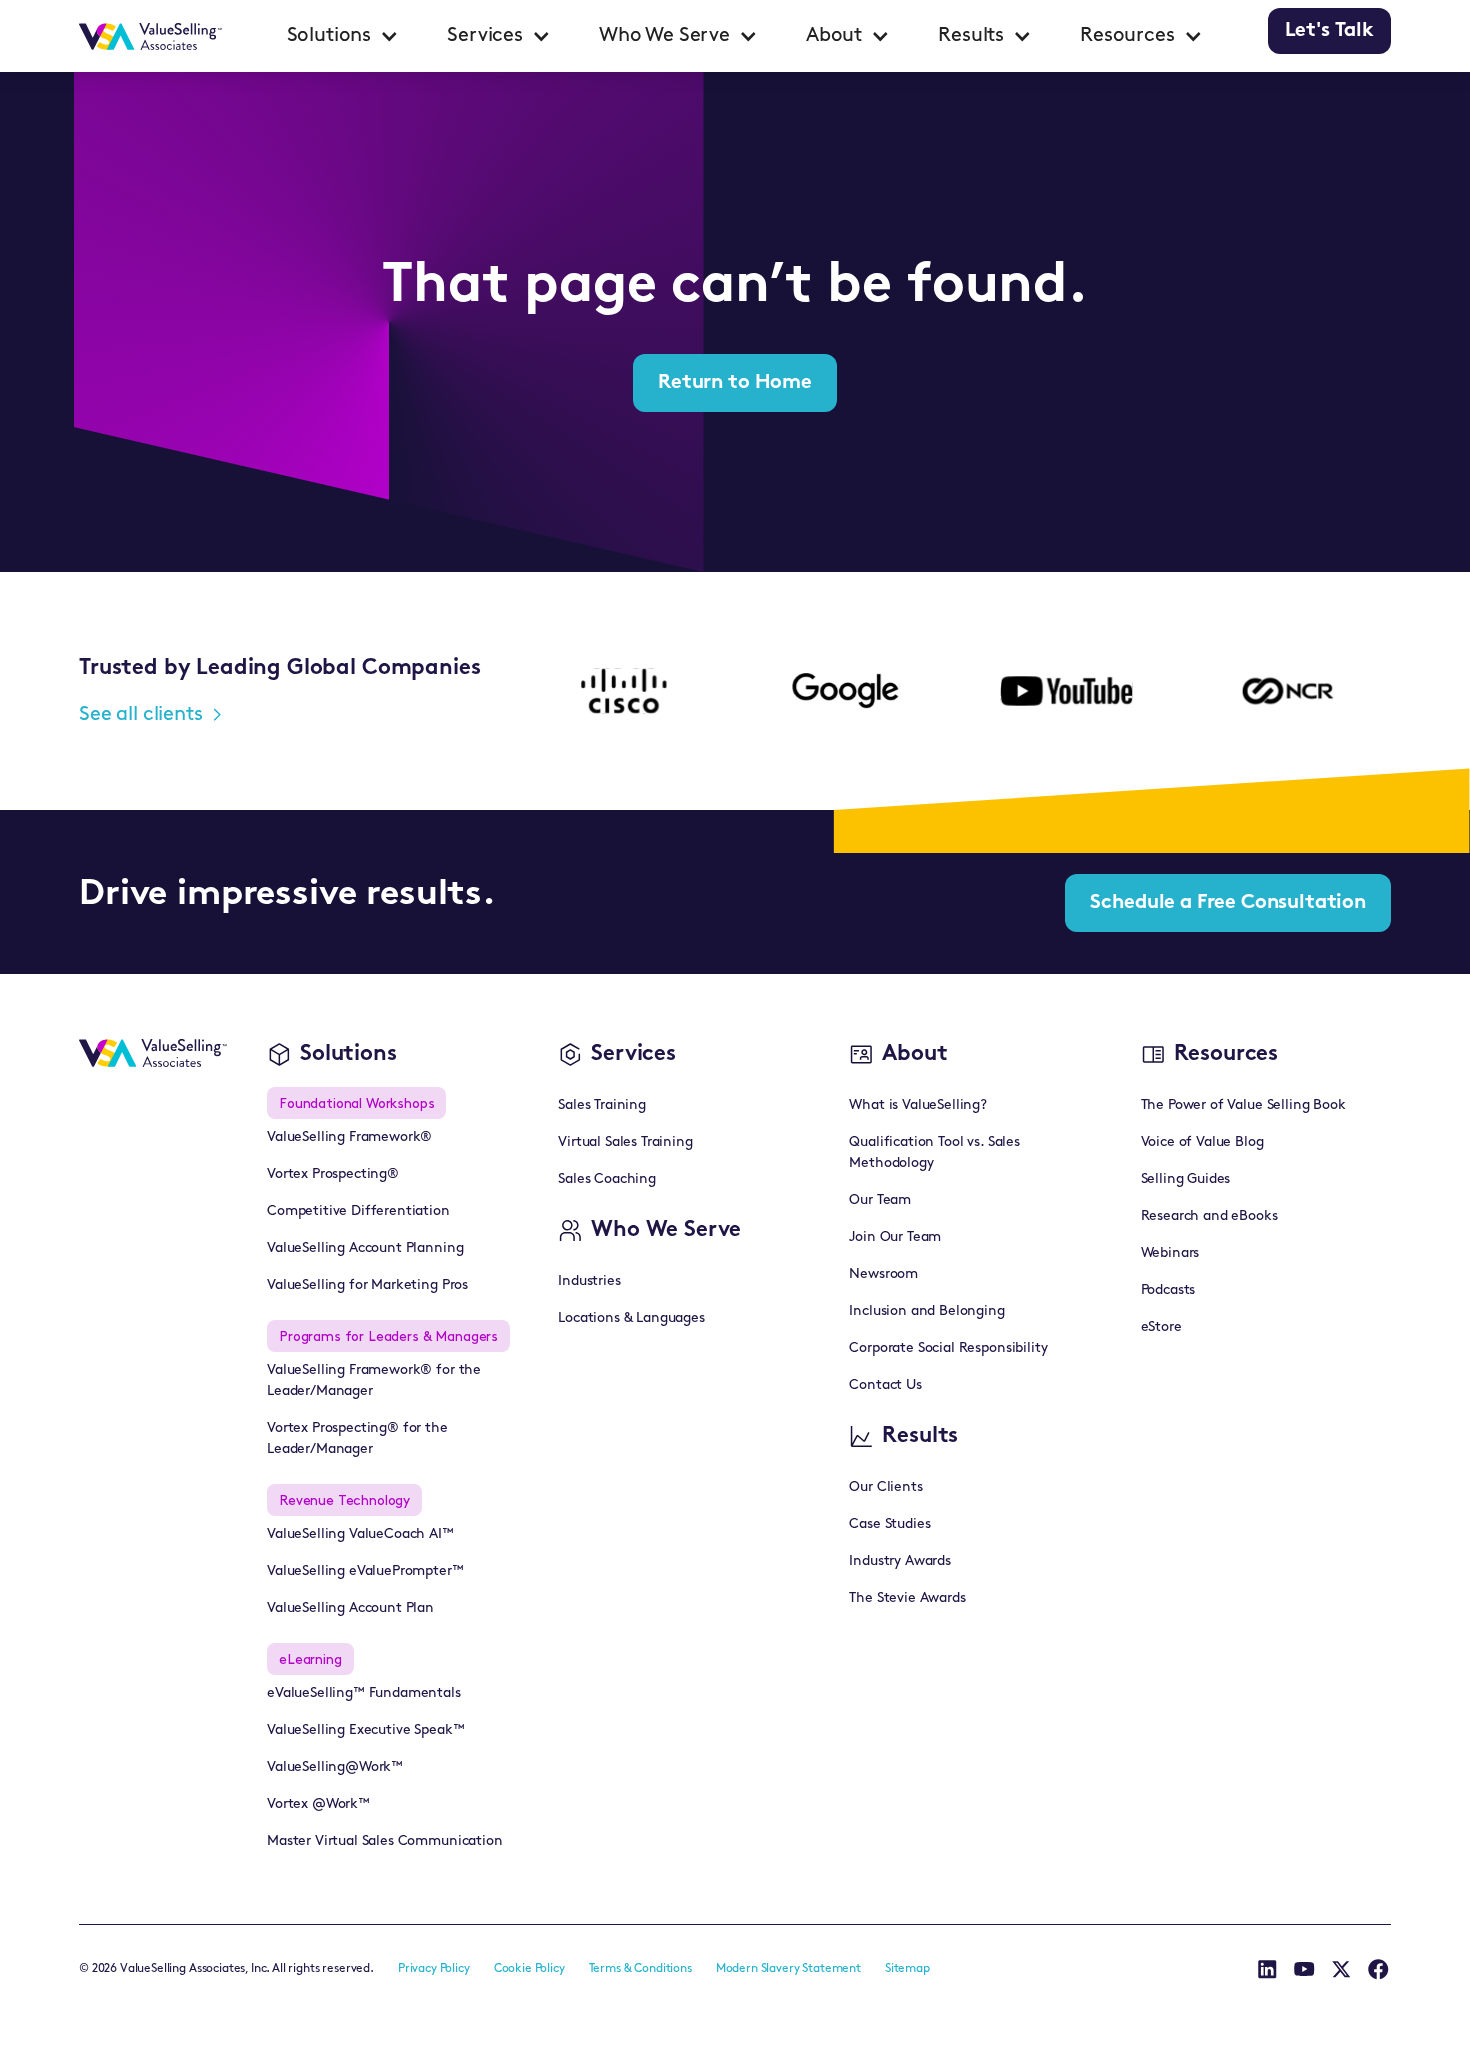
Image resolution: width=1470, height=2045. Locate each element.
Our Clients (885, 1487)
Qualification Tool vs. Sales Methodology (934, 1153)
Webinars (1170, 1253)
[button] (343, 36)
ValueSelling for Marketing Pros (367, 1285)
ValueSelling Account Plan (350, 1608)
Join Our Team (895, 1237)
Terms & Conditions (640, 1969)
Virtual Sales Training (625, 1142)
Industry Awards (900, 1561)
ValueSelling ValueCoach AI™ (360, 1534)
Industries (589, 1281)
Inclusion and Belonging (926, 1311)
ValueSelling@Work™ (335, 1767)
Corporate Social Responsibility (948, 1348)
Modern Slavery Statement (788, 1969)
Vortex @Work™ (318, 1804)
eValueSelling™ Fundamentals (364, 1693)
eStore (1161, 1327)
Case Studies (889, 1524)
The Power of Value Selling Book (1243, 1105)
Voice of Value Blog (1202, 1142)
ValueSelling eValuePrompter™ (365, 1571)
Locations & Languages (631, 1318)
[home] (150, 36)
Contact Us (885, 1385)
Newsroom (883, 1274)
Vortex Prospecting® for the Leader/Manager (357, 1439)
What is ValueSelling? (918, 1105)
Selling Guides (1186, 1179)
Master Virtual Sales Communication (385, 1841)
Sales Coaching (607, 1179)
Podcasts (1168, 1290)
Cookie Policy (529, 1969)
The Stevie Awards (907, 1598)
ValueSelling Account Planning (365, 1248)
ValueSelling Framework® (349, 1137)
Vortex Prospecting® (333, 1174)
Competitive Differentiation (358, 1211)
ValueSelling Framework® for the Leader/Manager (374, 1381)
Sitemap (907, 1969)
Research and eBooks (1209, 1216)
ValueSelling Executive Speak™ (365, 1730)
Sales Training (602, 1105)
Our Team (880, 1200)
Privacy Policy (434, 1969)
